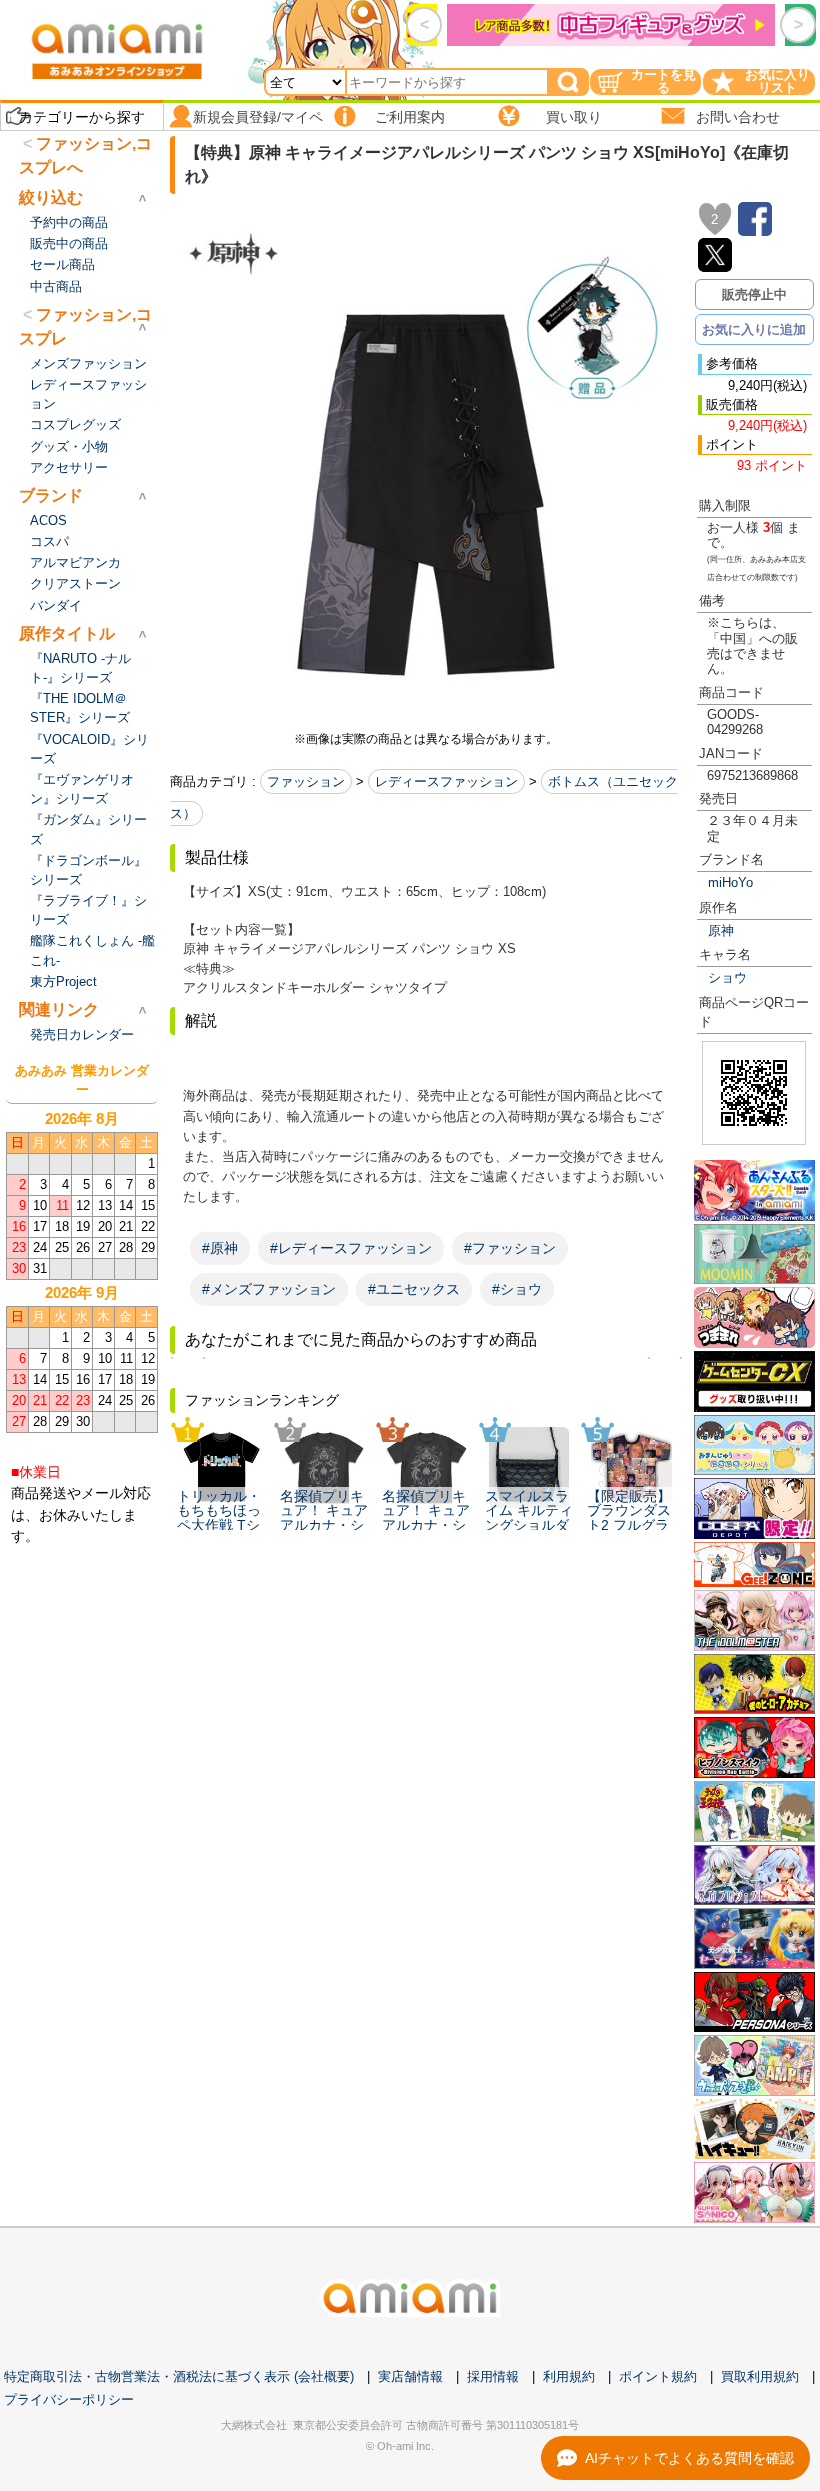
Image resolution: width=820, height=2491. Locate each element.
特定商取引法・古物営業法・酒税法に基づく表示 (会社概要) (179, 2376)
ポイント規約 (658, 2376)
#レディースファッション (351, 1248)
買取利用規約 (760, 2376)
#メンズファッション (269, 1289)
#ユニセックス (414, 1289)
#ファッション (510, 1248)
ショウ (727, 977)
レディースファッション (446, 781)
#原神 (220, 1248)
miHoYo (730, 882)
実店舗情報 (410, 2376)
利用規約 (569, 2376)
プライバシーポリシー (69, 2399)
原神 (721, 930)
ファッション (306, 781)
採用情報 (493, 2376)
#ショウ (517, 1289)
